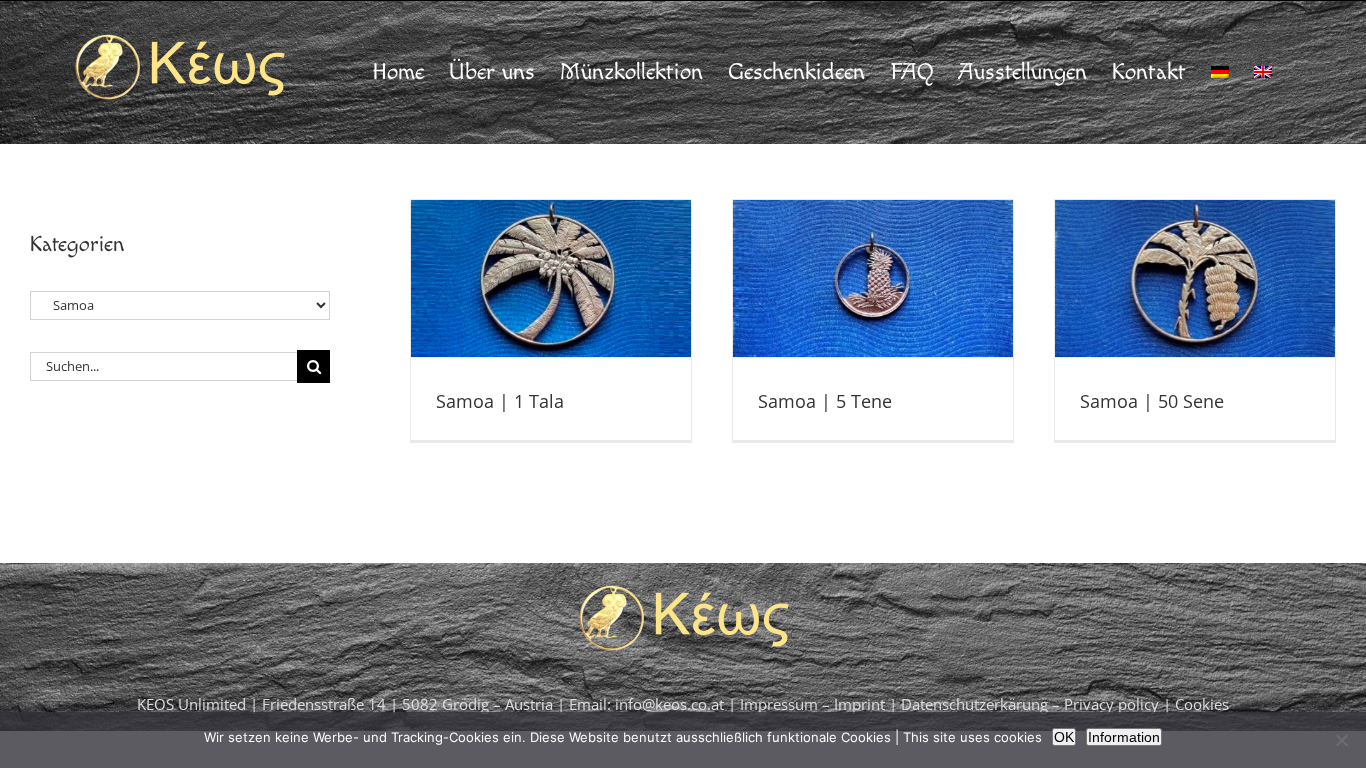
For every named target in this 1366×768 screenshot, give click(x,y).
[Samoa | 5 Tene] (873, 278)
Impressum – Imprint (812, 704)
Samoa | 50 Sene (1152, 401)
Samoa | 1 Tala (500, 401)
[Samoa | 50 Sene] (1195, 278)
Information (1124, 737)
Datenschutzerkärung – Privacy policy (1032, 704)
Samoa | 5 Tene (825, 401)
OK (1064, 737)
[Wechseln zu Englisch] (1263, 72)
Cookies (1202, 704)
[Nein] (1341, 740)
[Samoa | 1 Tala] (551, 278)
